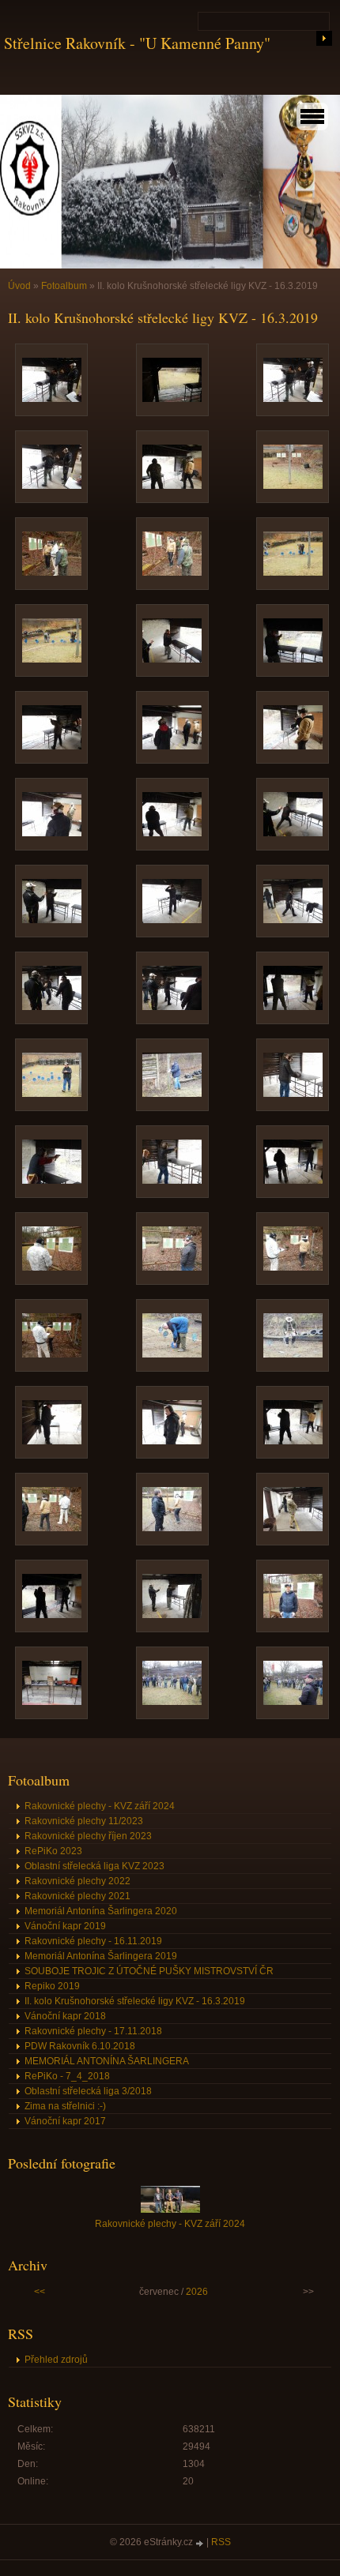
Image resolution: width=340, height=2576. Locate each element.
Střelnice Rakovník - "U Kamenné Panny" (137, 43)
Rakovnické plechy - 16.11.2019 (93, 1941)
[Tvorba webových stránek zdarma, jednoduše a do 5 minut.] (201, 2543)
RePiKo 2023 (53, 1851)
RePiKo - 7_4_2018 (67, 2076)
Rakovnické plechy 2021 (77, 1896)
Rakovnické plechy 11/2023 (84, 1821)
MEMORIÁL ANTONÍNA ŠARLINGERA (107, 2061)
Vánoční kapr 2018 (65, 2016)
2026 (197, 2292)
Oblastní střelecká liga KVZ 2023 (94, 1866)
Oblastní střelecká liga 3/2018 (88, 2091)
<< (40, 2292)
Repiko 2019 (52, 1986)
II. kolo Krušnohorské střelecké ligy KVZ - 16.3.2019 (135, 2001)
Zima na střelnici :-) (65, 2106)
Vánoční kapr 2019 (65, 1926)
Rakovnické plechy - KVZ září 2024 (100, 1806)
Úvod (19, 286)
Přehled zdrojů (56, 2360)
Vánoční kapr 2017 (65, 2121)
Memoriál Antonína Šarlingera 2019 (101, 1956)
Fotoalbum (64, 286)
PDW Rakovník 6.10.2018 (80, 2046)
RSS (221, 2542)
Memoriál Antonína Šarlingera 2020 (101, 1911)
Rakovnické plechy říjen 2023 (88, 1836)
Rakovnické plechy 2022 (77, 1881)
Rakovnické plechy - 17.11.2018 (93, 2031)
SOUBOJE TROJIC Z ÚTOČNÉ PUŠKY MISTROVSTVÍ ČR (149, 1971)
